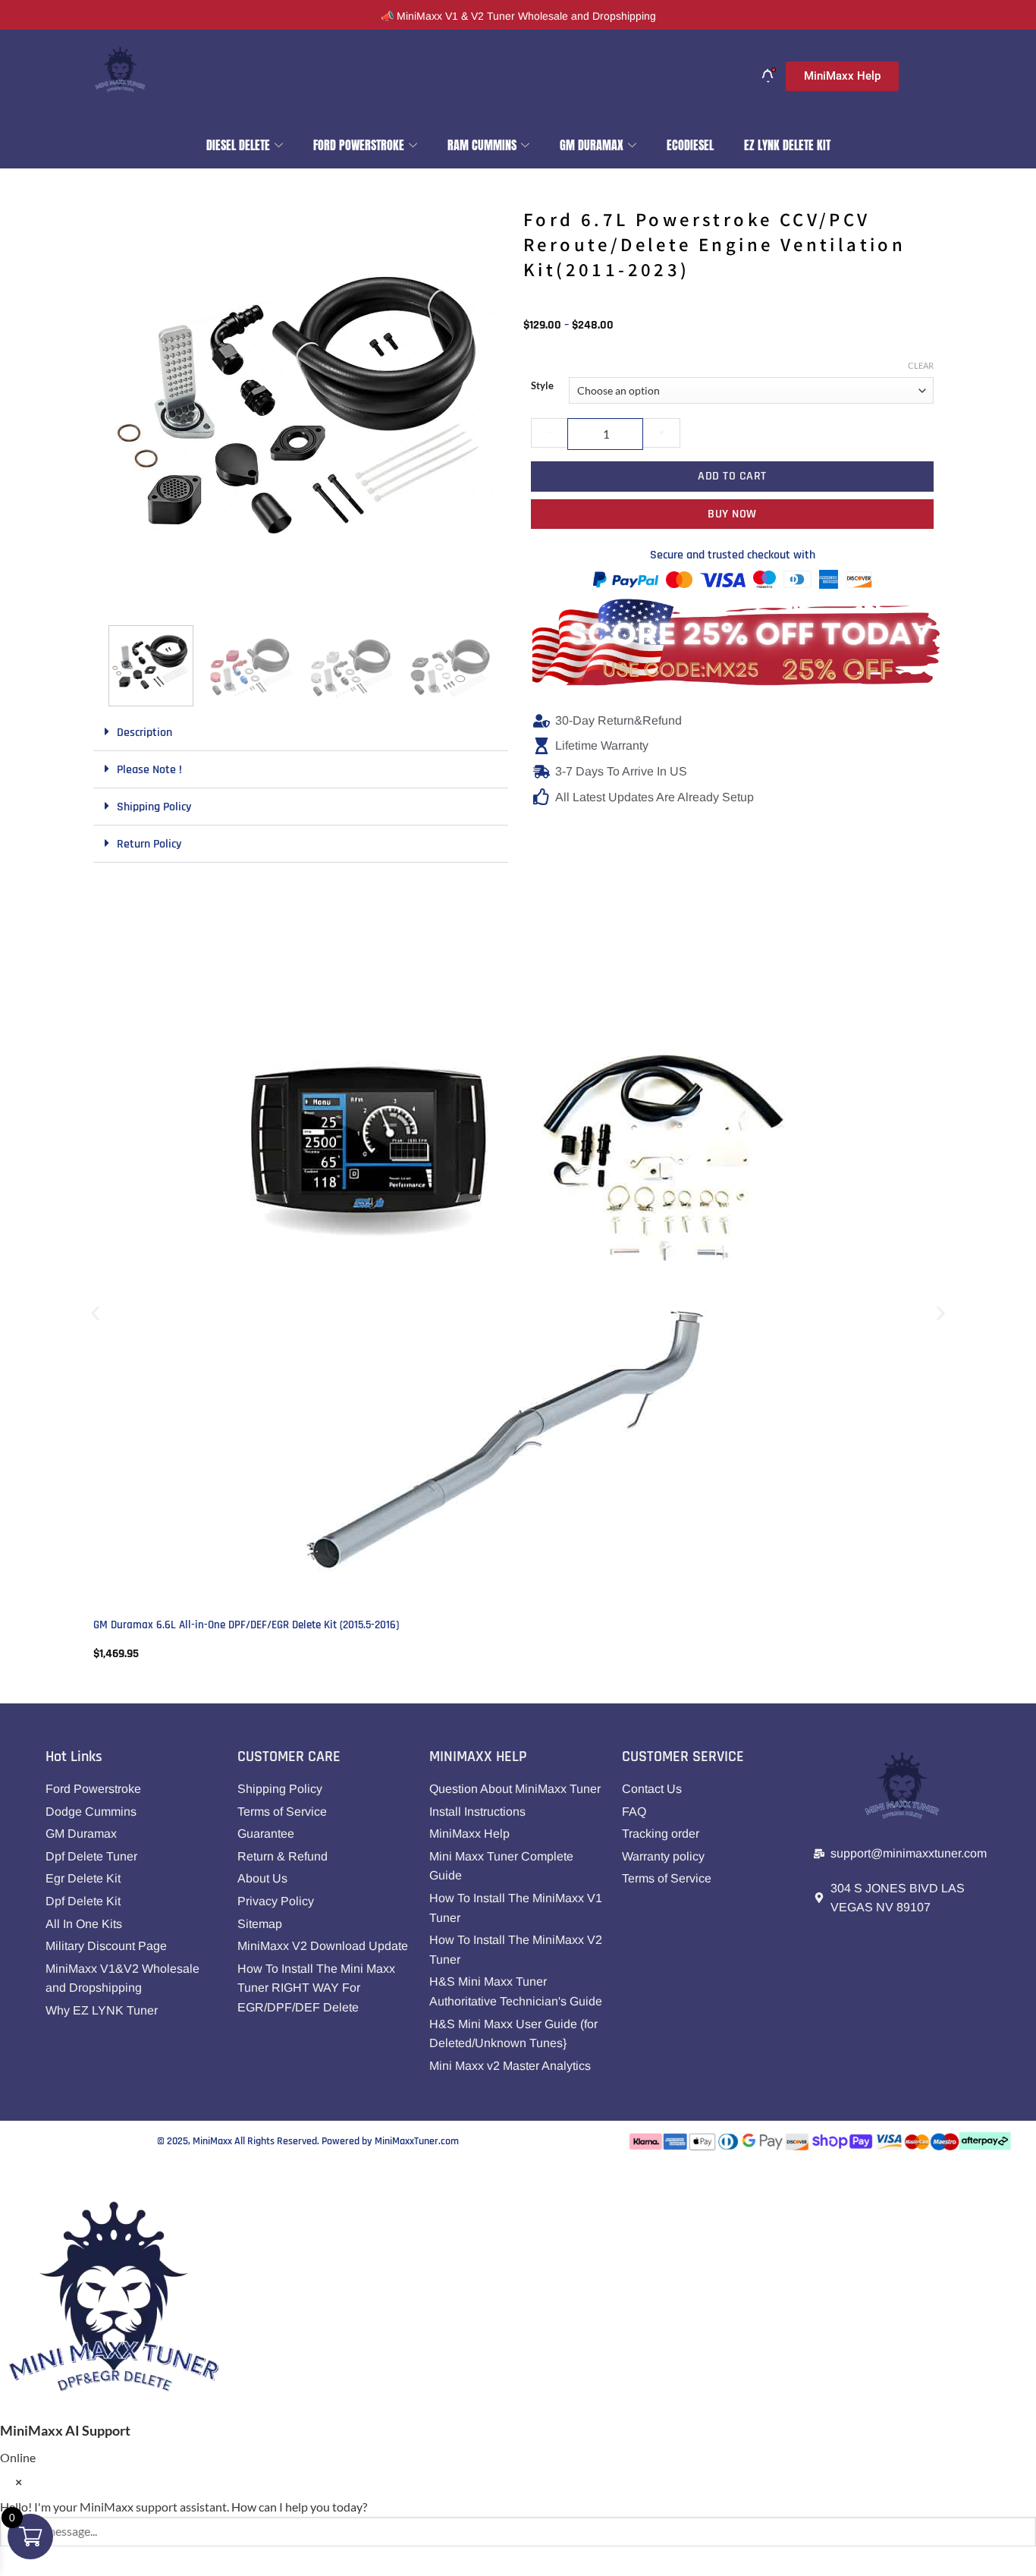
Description (144, 733)
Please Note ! (149, 770)
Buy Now (732, 514)
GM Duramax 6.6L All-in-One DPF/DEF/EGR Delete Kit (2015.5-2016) (246, 1625)
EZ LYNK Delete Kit (787, 145)
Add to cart (732, 476)
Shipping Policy (154, 807)
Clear (921, 365)
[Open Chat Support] (15, 2177)
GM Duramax (592, 145)
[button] (121, 595)
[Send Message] (15, 2561)
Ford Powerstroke (359, 145)
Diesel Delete (238, 145)
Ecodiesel (690, 145)
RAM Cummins (482, 145)
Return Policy (149, 844)
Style (542, 386)
